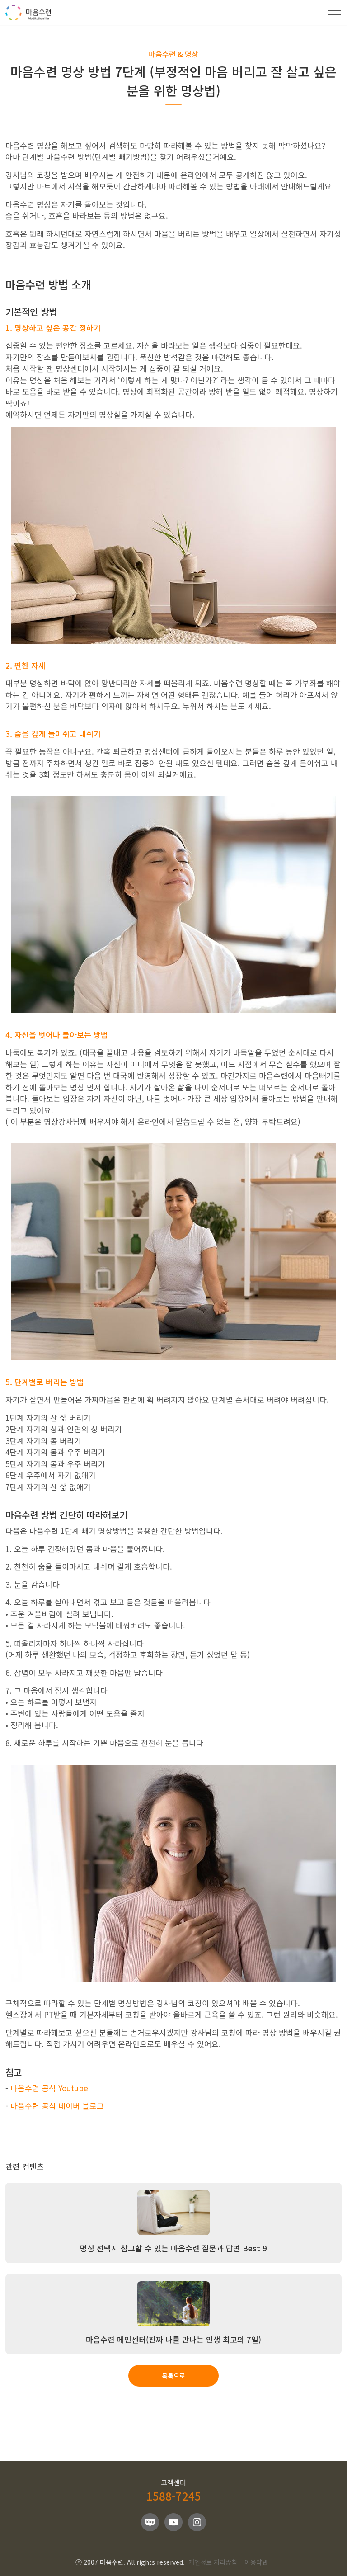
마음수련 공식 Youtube (49, 2088)
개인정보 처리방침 (213, 2562)
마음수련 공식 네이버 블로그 (57, 2106)
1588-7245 (174, 2496)
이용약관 (256, 2562)
